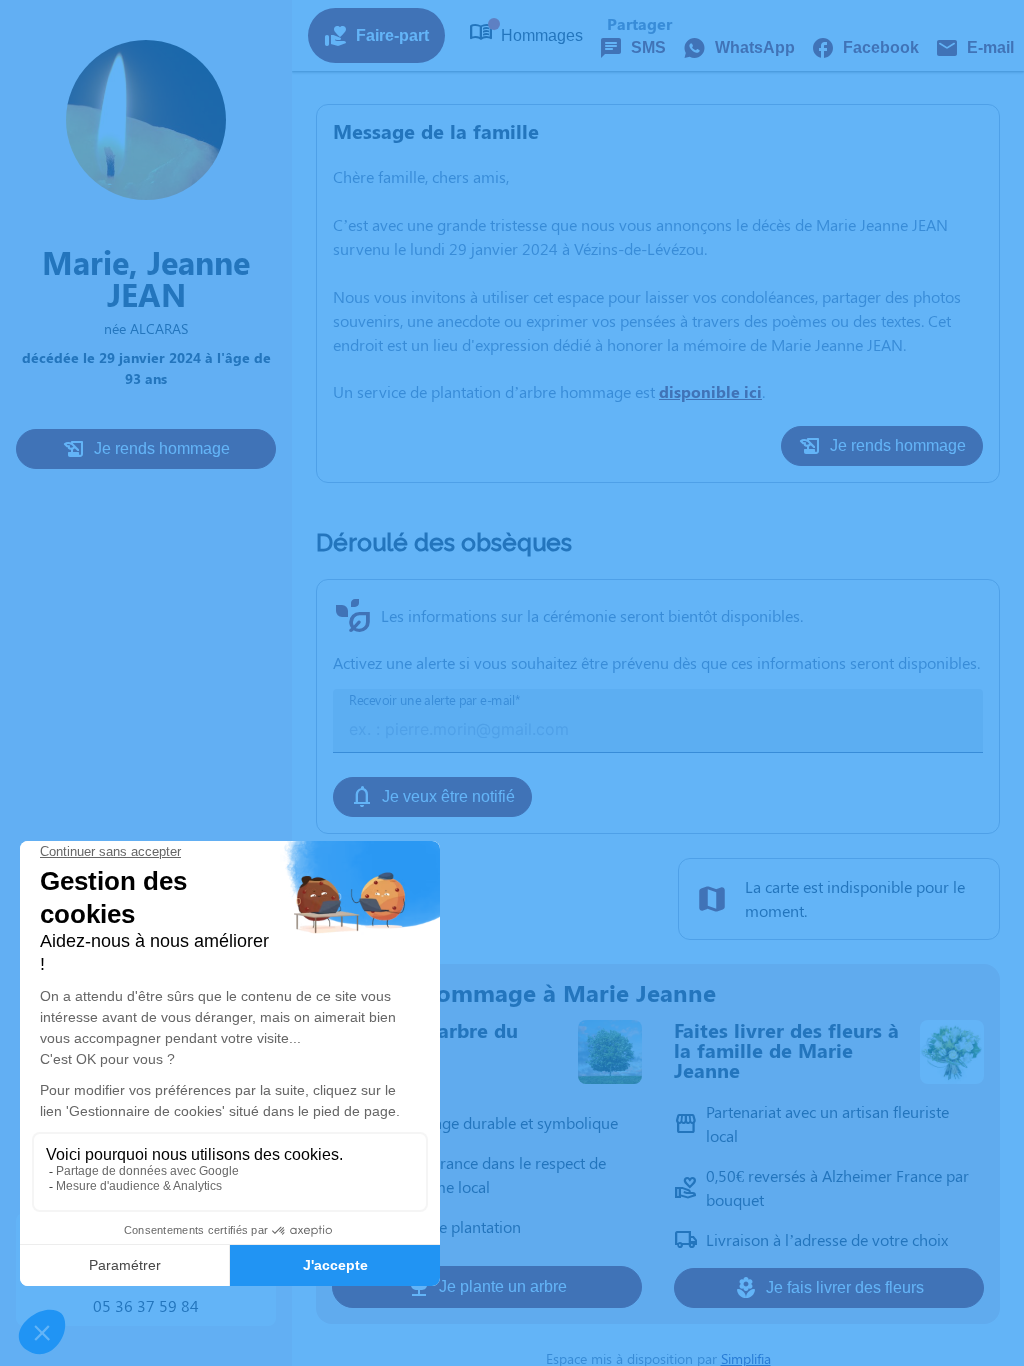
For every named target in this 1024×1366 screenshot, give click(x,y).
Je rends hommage (162, 448)
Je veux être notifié (448, 796)
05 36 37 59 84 (146, 1305)
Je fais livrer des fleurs (845, 1287)
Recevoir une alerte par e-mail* (435, 700)
